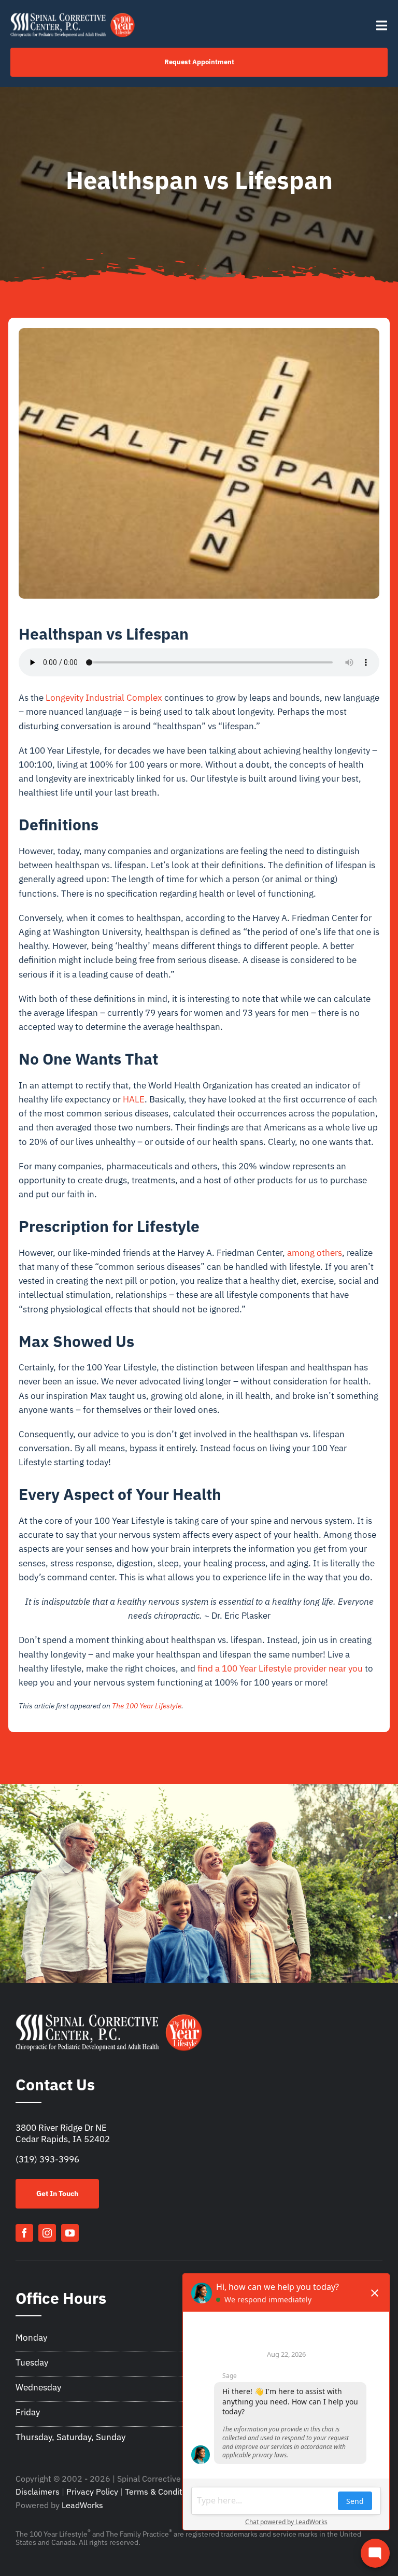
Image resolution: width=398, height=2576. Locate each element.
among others (315, 1253)
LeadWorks (82, 2505)
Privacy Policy (92, 2492)
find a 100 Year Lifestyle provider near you (280, 1668)
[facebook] (24, 2233)
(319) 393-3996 (47, 2159)
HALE (134, 1099)
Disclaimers (38, 2492)
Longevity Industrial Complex (104, 698)
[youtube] (70, 2233)
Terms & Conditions (161, 2492)
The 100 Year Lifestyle (147, 1706)
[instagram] (47, 2233)
